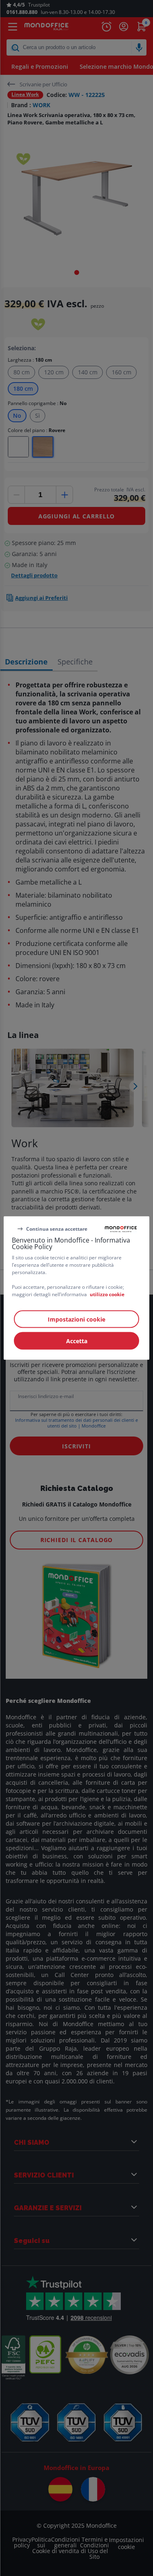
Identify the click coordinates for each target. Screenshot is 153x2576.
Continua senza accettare (57, 1228)
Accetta (77, 1341)
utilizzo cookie (107, 1294)
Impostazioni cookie (76, 1319)
